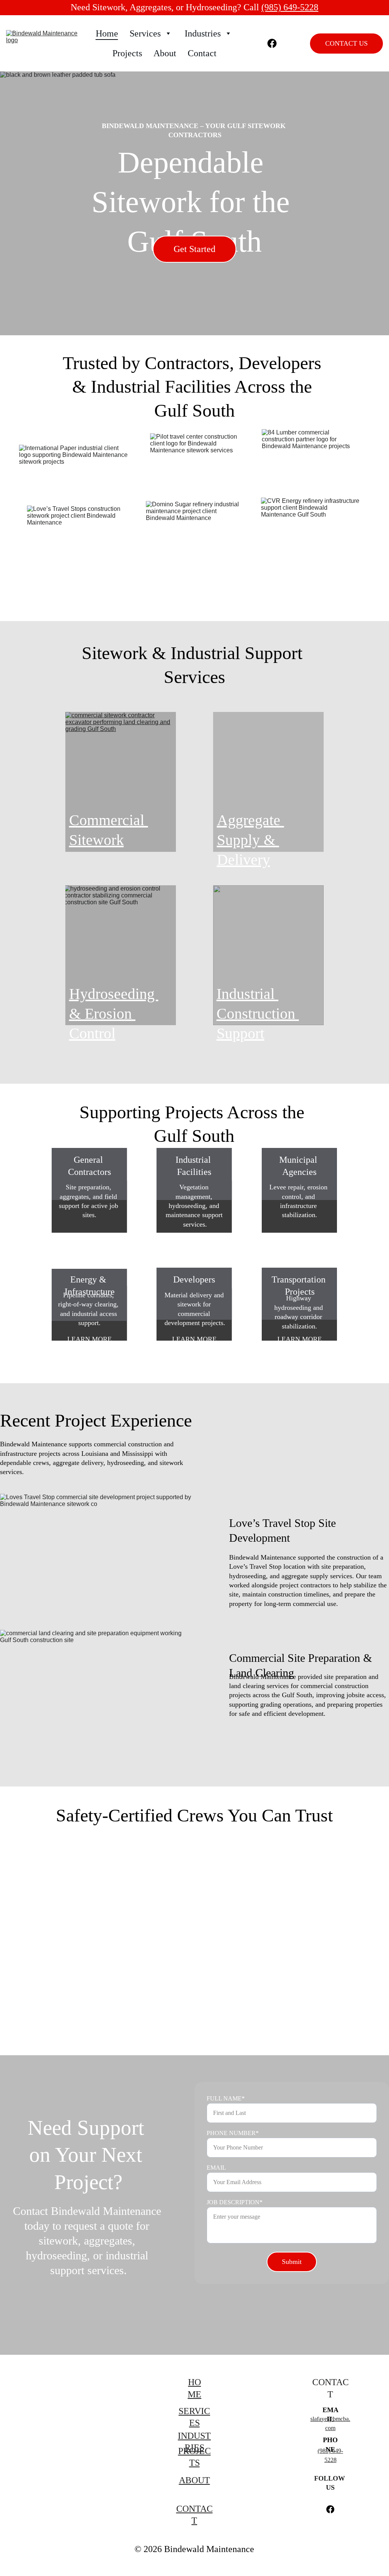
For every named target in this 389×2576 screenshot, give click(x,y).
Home (107, 33)
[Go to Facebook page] (272, 43)
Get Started (194, 249)
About (165, 53)
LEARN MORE (89, 1239)
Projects (127, 53)
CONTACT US (346, 43)
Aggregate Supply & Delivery (251, 840)
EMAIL (216, 2168)
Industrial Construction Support (258, 1014)
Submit (292, 2262)
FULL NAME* (226, 2098)
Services (145, 33)
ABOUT (194, 2480)
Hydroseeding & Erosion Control (114, 1014)
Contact (202, 53)
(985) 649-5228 (290, 7)
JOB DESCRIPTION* (235, 2202)
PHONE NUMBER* (233, 2133)
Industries (203, 33)
